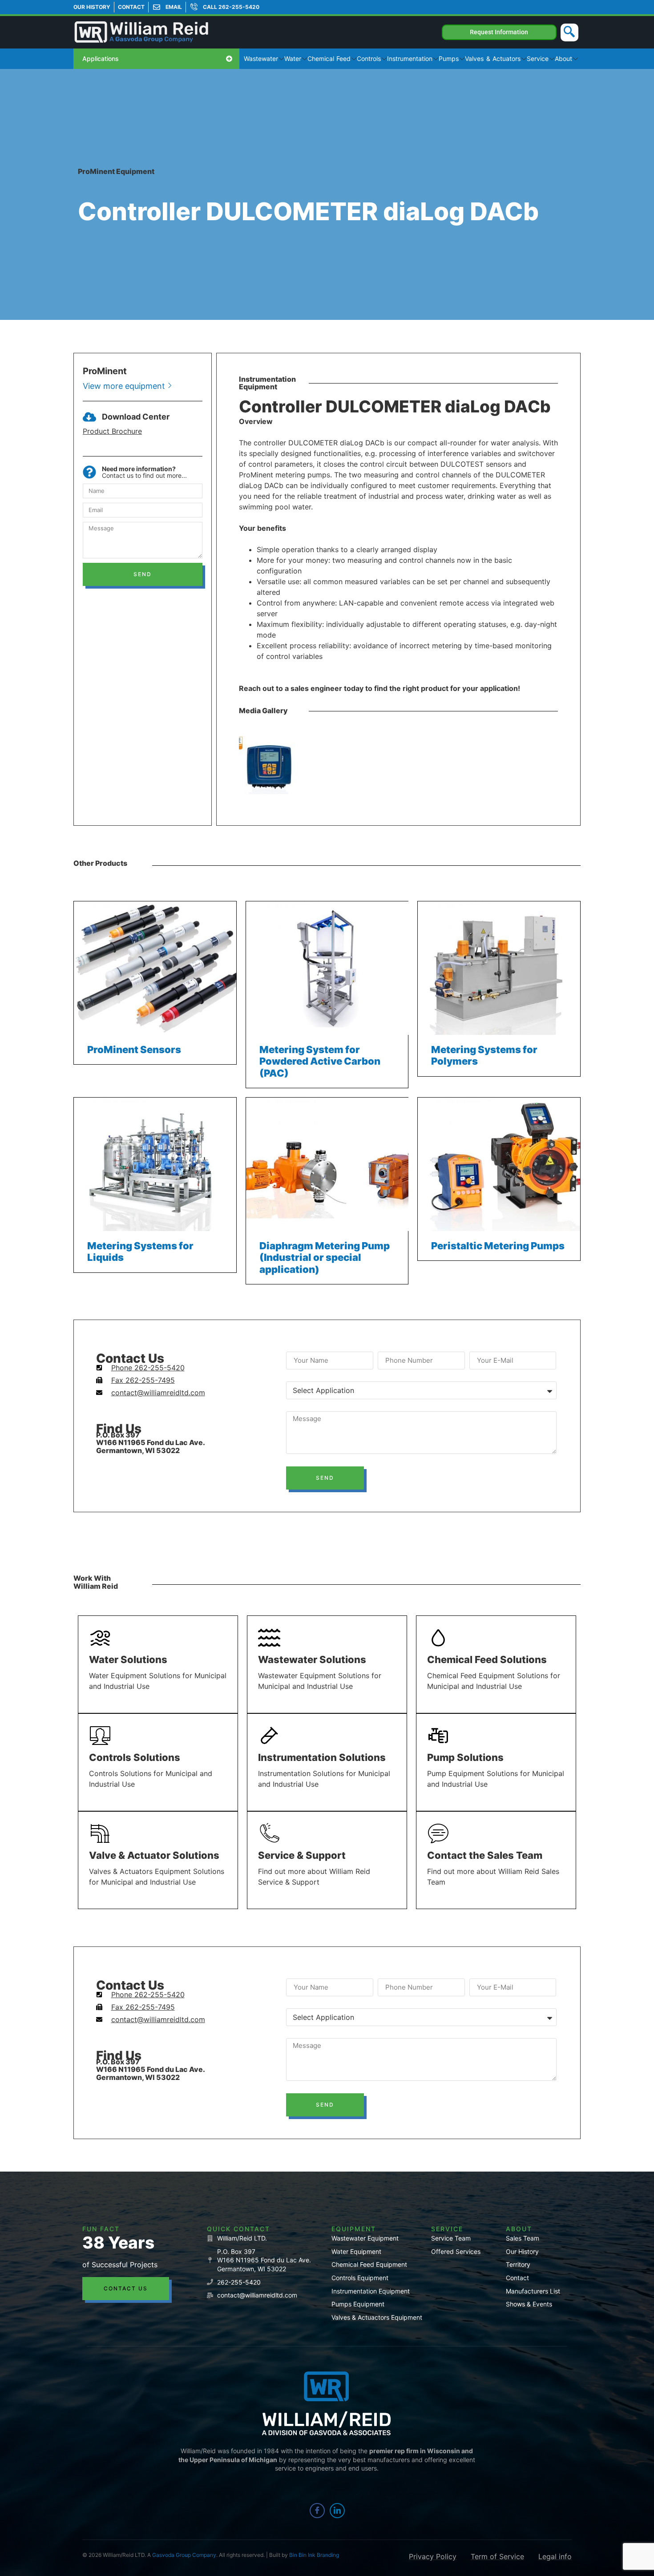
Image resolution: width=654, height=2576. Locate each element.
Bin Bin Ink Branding (314, 2555)
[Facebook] (317, 2511)
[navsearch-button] (569, 32)
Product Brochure (112, 431)
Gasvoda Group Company (184, 2555)
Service (538, 59)
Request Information (499, 32)
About (563, 59)
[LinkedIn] (337, 2511)
